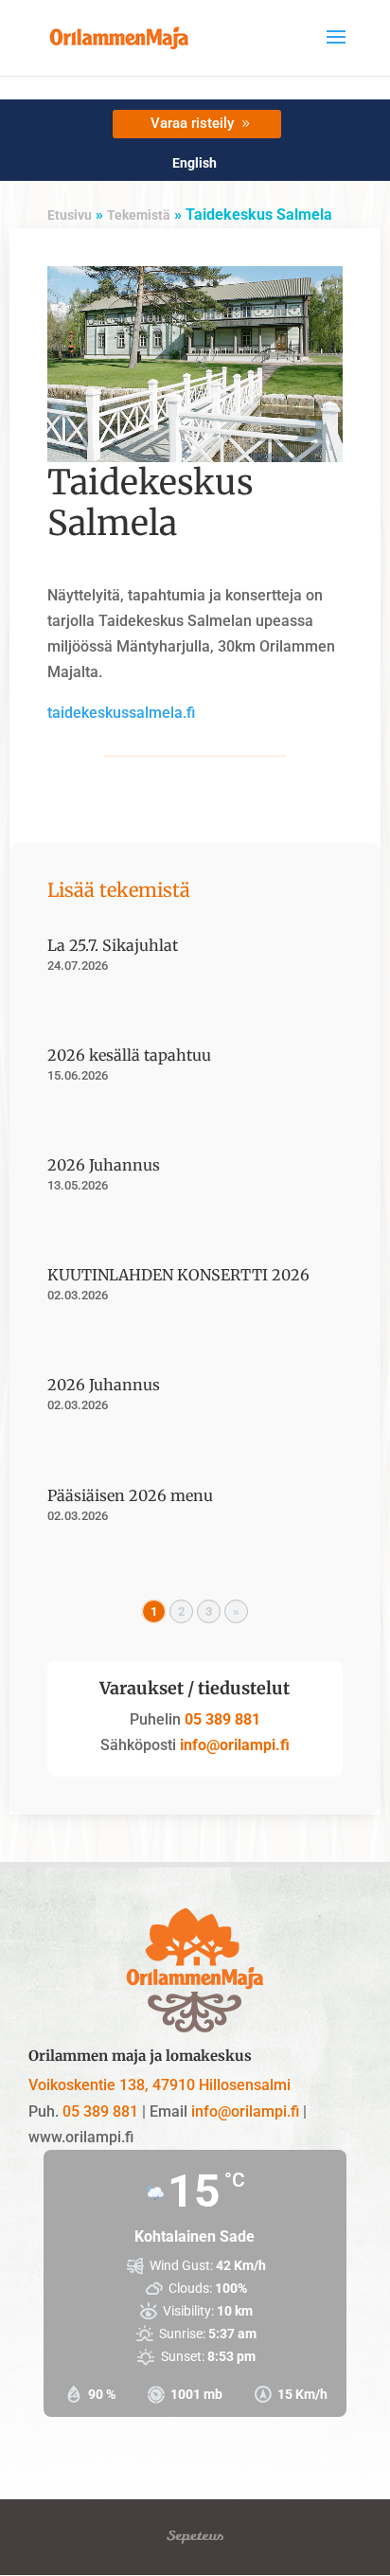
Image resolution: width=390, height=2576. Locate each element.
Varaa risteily (192, 123)
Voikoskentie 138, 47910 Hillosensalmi (160, 2085)
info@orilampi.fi (233, 1745)
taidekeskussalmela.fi (121, 713)
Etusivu (70, 215)
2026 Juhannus (104, 1165)
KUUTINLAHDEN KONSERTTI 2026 (178, 1275)
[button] (336, 49)
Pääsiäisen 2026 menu (130, 1495)
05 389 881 (222, 1719)
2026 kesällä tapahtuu (129, 1055)
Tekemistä (139, 215)
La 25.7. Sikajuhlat (113, 945)
